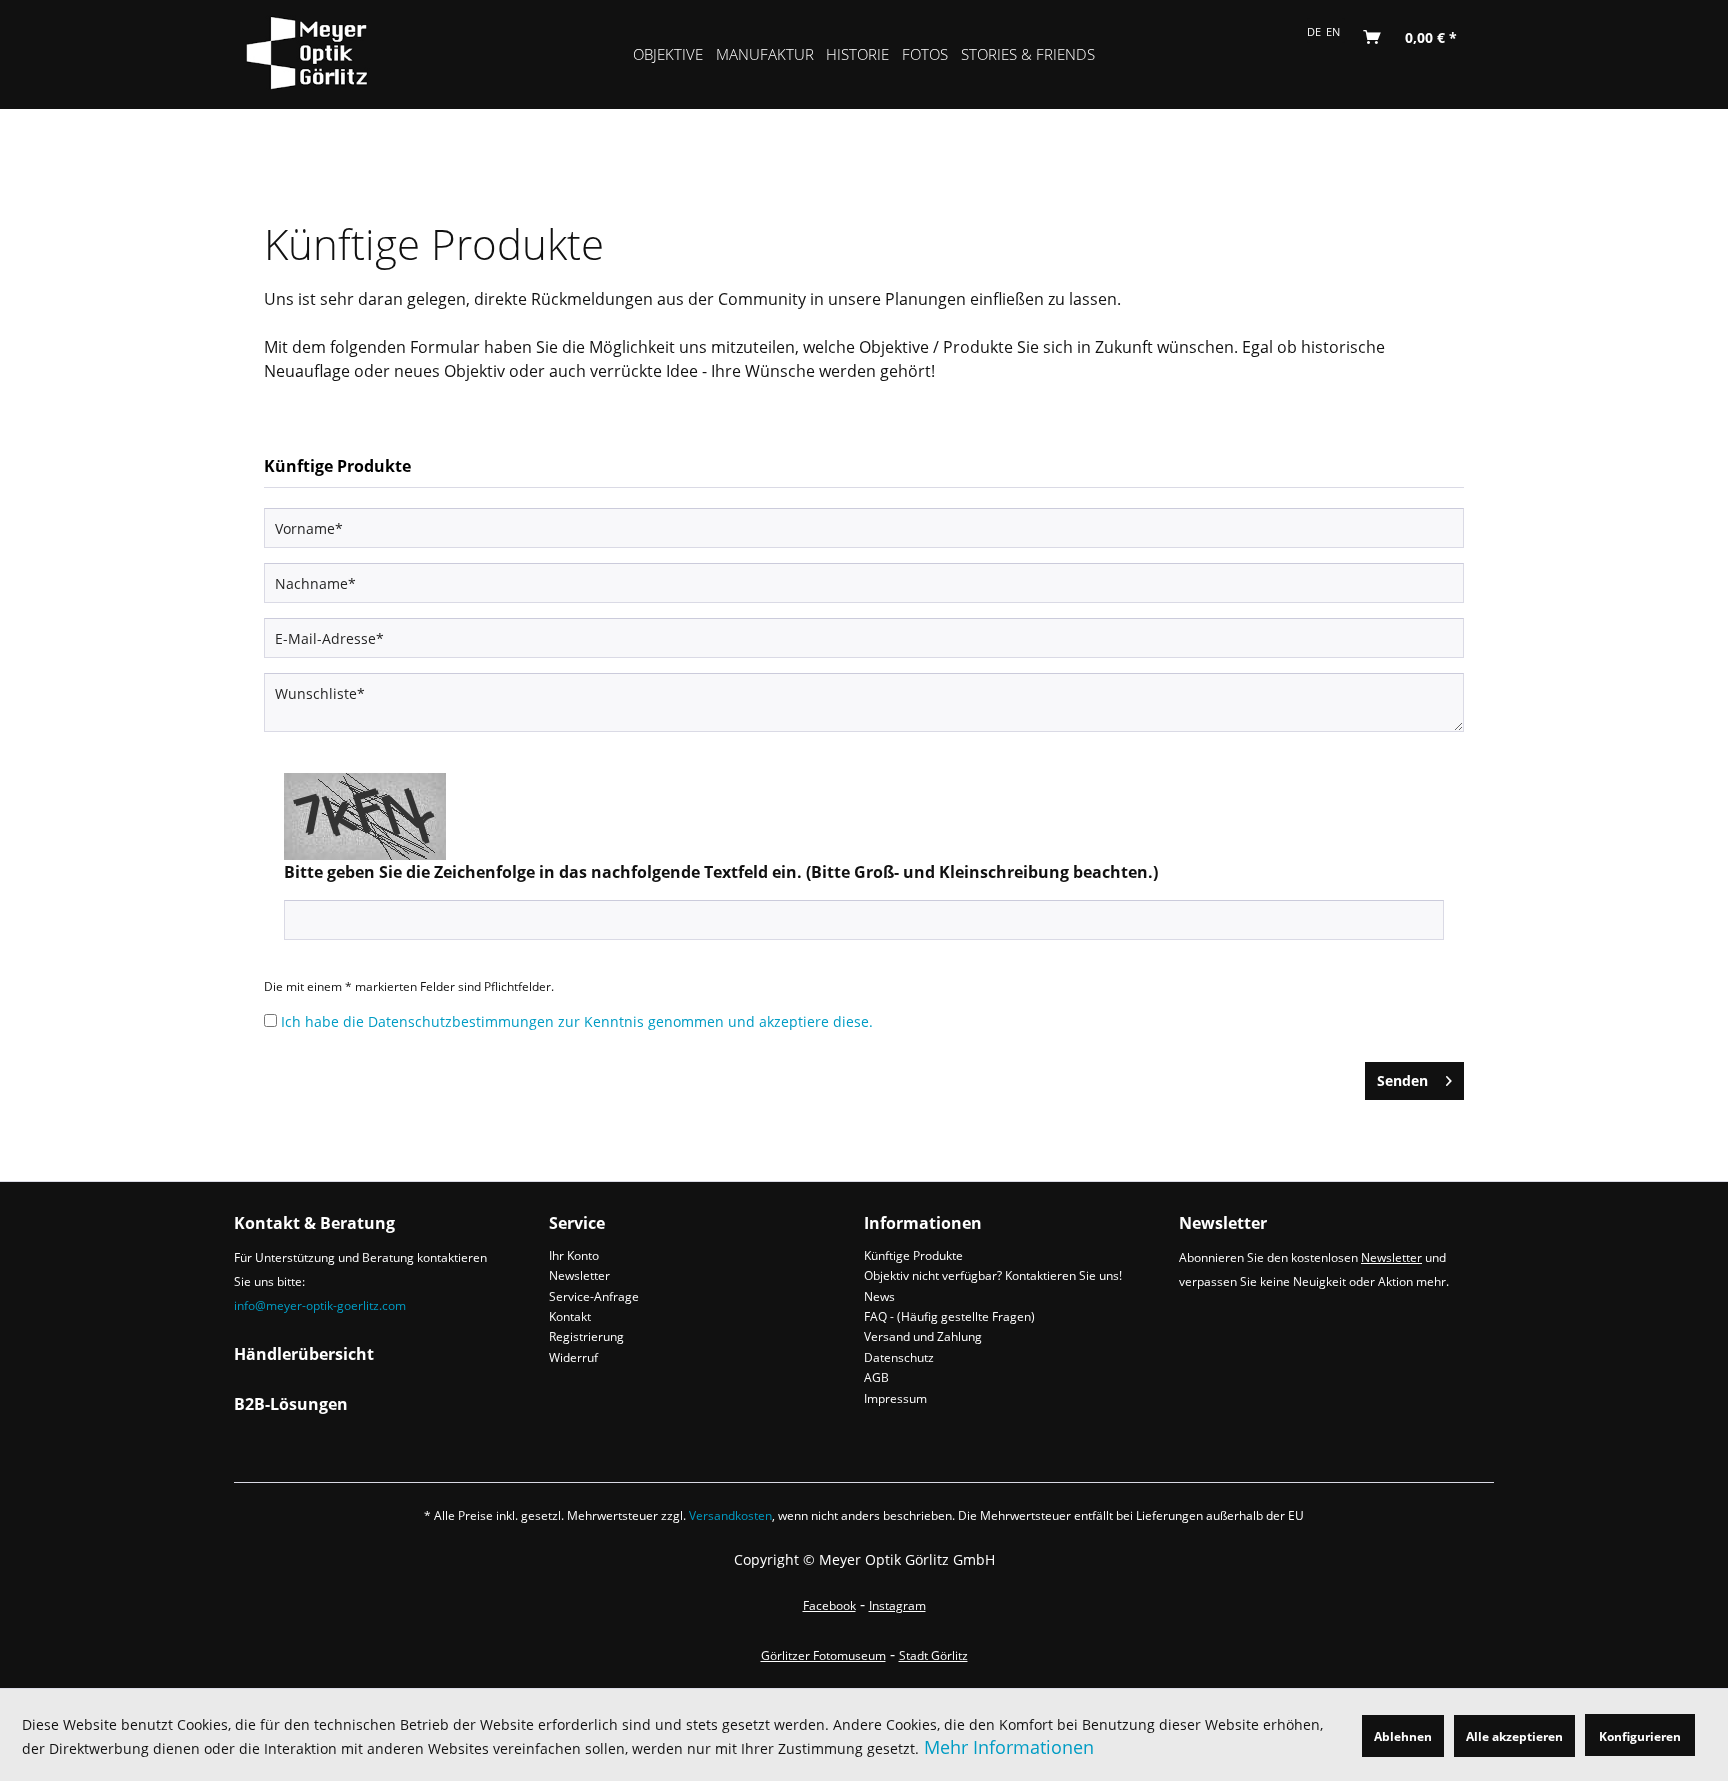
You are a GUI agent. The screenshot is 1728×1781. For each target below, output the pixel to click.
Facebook (829, 1605)
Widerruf (573, 1357)
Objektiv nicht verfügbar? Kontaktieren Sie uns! (993, 1275)
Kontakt (570, 1316)
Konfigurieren (1640, 1736)
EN (1333, 32)
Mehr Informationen (1009, 1747)
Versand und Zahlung (923, 1336)
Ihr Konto (574, 1255)
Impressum (895, 1398)
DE (1314, 32)
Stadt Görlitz (933, 1655)
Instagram (897, 1605)
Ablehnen (1403, 1736)
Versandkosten (730, 1515)
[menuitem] (668, 54)
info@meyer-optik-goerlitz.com (320, 1305)
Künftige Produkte (913, 1255)
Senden (1402, 1080)
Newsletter (579, 1275)
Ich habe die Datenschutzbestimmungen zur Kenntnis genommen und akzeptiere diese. (577, 1021)
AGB (876, 1377)
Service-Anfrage (594, 1296)
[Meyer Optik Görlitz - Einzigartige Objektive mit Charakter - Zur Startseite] (325, 50)
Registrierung (586, 1336)
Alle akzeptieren (1514, 1736)
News (879, 1296)
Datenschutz (899, 1357)
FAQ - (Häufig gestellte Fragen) (949, 1316)
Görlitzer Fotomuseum (823, 1655)
